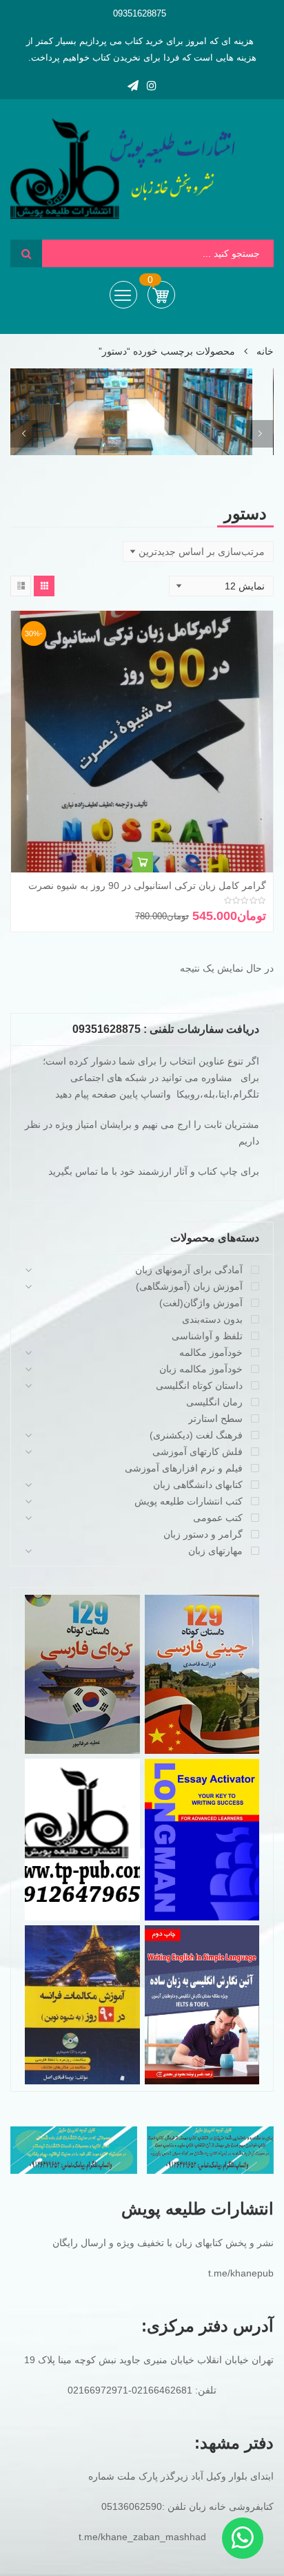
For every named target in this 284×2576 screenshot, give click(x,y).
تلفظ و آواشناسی (207, 1336)
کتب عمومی (218, 1518)
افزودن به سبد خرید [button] (143, 862)
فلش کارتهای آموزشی (197, 1452)
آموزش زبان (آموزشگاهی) (189, 1286)
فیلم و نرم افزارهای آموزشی (184, 1468)
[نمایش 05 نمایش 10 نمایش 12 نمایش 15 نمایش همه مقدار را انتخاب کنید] (221, 586)
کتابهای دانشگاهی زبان (198, 1485)
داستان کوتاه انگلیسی (199, 1385)
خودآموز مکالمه (211, 1352)
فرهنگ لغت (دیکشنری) (196, 1435)
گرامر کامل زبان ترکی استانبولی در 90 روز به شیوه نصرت (147, 886)
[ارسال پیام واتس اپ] (243, 2538)
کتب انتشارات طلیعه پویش (189, 1501)
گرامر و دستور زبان (203, 1534)
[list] (21, 586)
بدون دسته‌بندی (212, 1319)
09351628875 (140, 13)
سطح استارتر (215, 1418)
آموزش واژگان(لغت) (201, 1303)
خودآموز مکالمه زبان (201, 1369)
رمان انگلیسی (214, 1402)
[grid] (44, 586)
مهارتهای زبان (215, 1551)
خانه (265, 351)
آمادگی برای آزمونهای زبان (189, 1270)
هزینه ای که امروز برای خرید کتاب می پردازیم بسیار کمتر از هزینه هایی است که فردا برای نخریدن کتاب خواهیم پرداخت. (141, 49)
